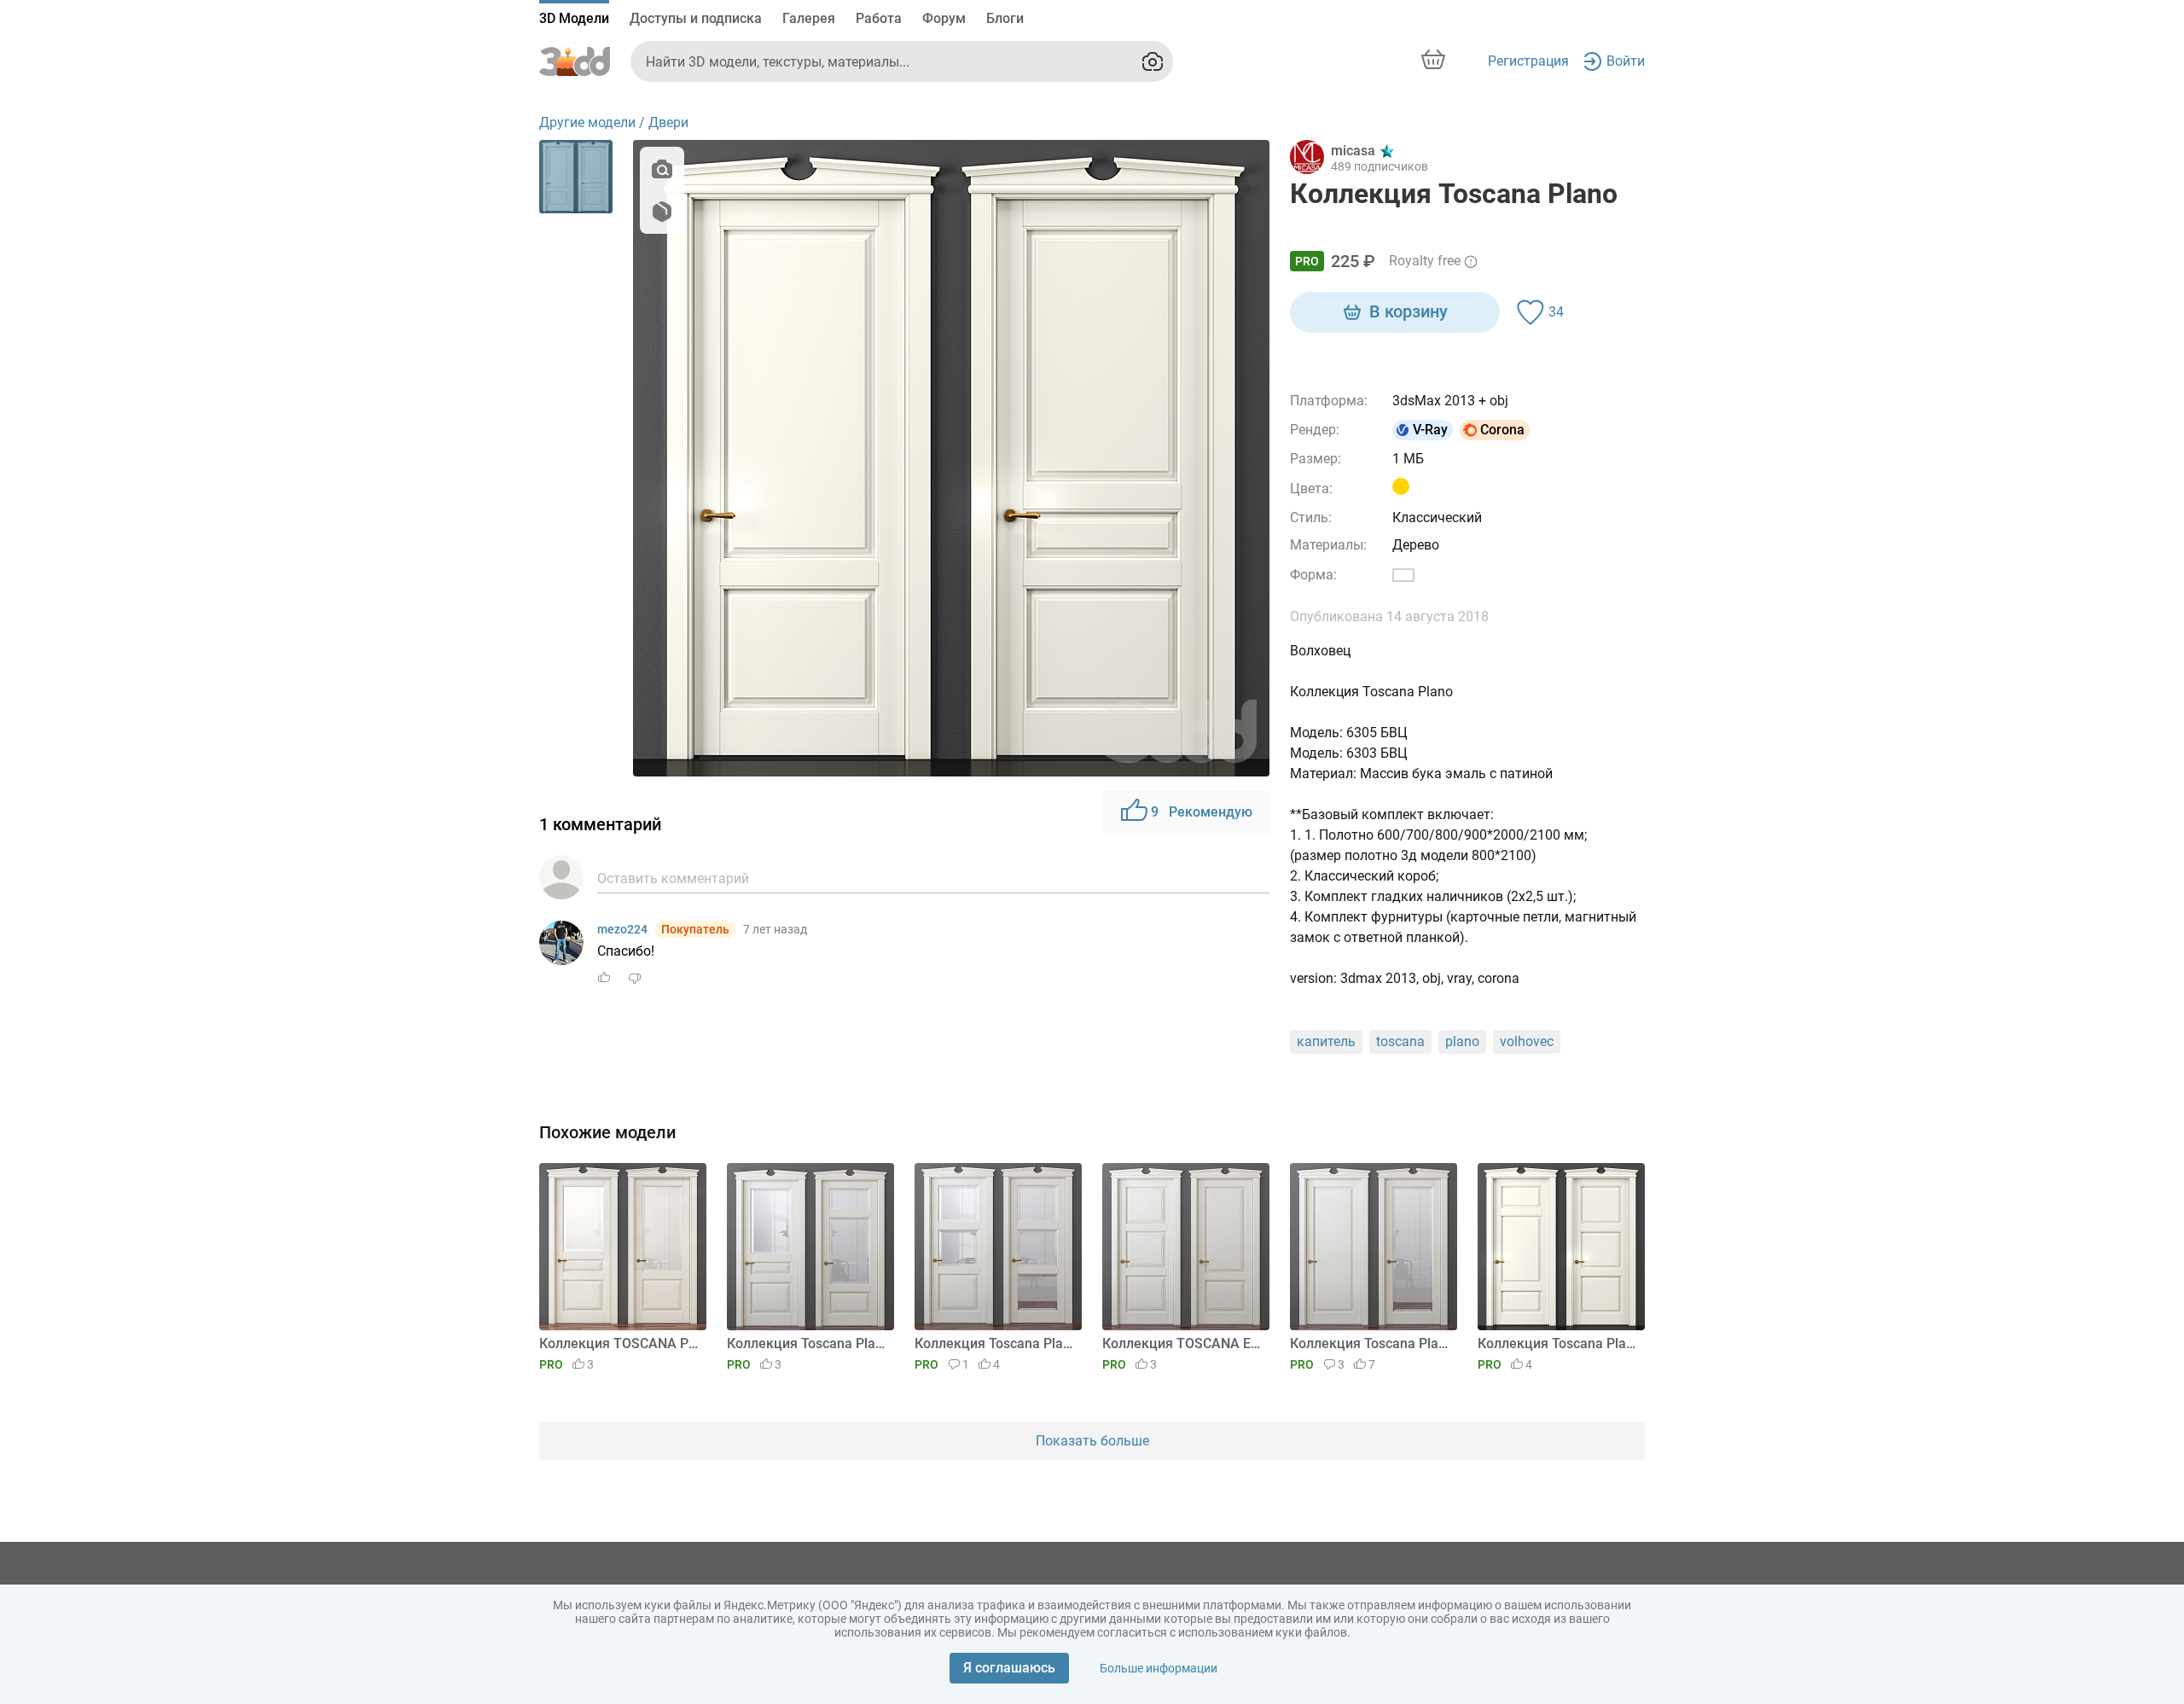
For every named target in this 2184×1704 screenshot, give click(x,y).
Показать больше (1092, 1441)
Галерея (809, 18)
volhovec (1527, 1041)
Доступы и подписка (696, 18)
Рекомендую (1202, 812)
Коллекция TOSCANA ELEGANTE (1183, 1343)
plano (1462, 1041)
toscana (1400, 1041)
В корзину (1409, 311)
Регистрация (1528, 61)
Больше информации (1159, 1668)
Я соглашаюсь (1009, 1668)
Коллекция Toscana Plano (807, 1343)
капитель (1326, 1041)
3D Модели (574, 18)
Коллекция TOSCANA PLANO (620, 1343)
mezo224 (622, 929)
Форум (944, 18)
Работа (879, 18)
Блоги (1005, 18)
